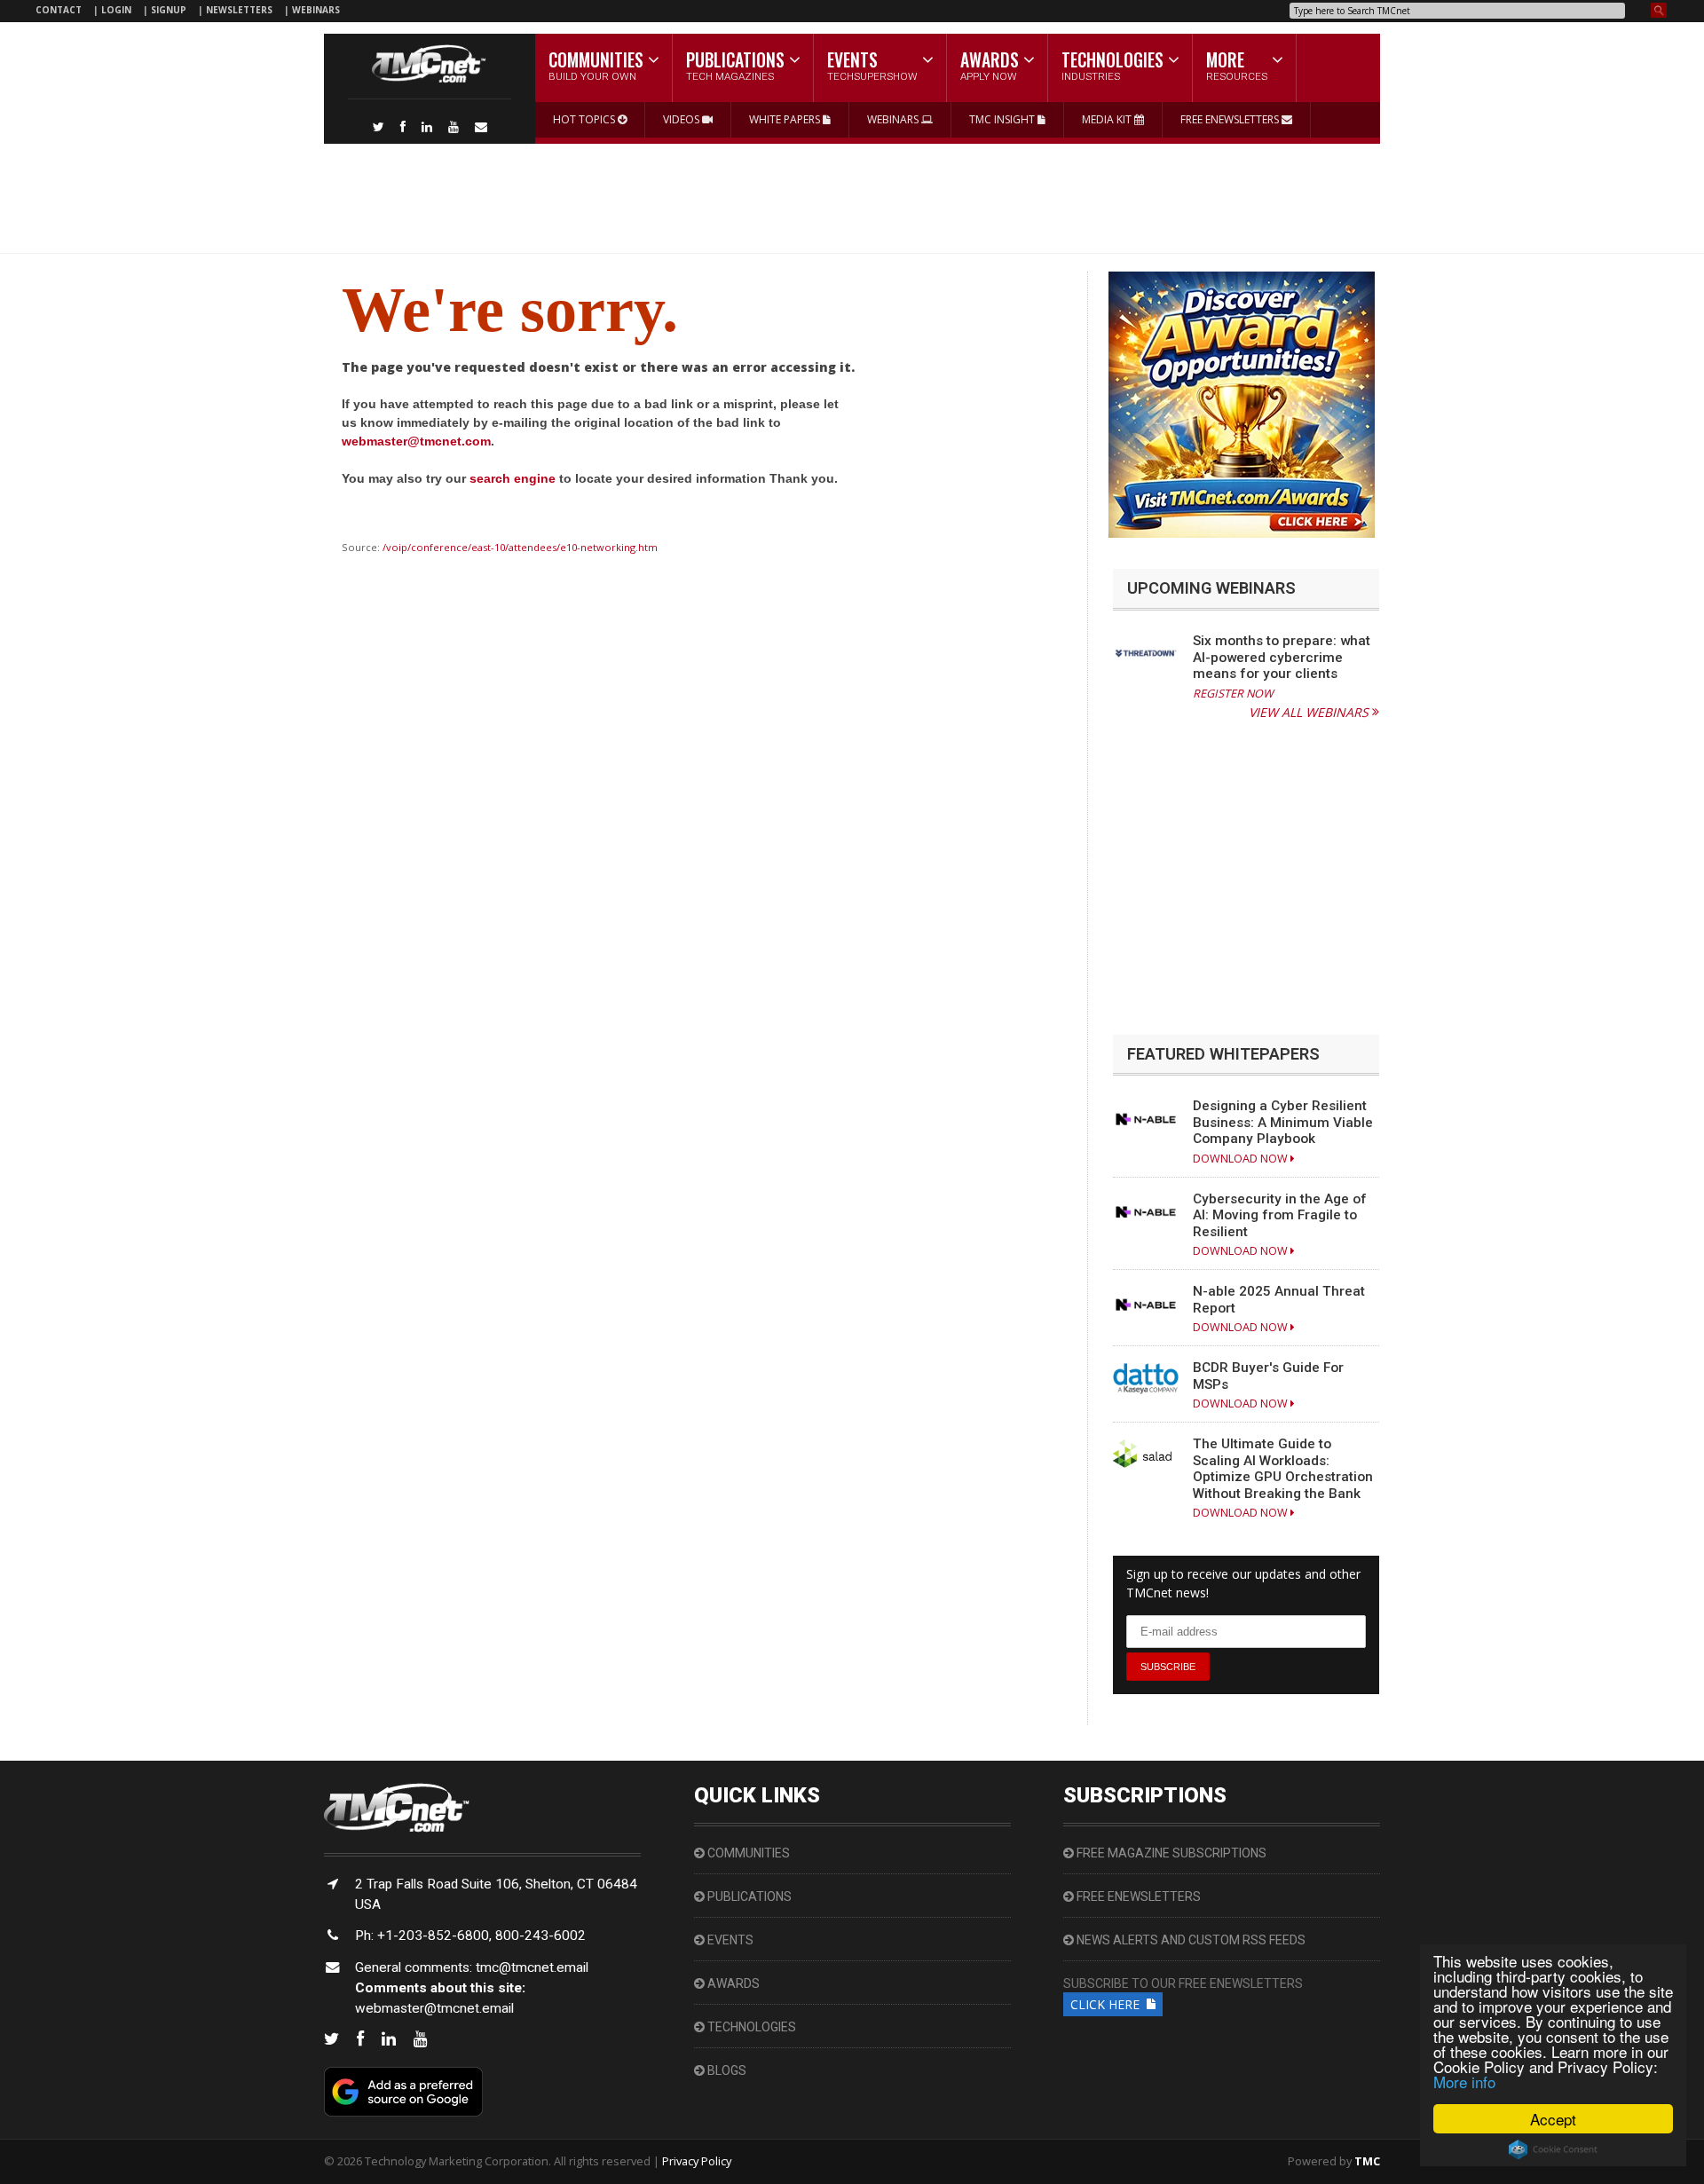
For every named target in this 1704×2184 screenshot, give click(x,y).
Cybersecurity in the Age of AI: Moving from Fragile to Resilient (1280, 1215)
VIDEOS (682, 119)
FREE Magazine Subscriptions (1170, 1853)
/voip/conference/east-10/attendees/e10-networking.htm (520, 547)
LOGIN (118, 10)
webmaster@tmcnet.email (434, 2008)
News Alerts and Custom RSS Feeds (1190, 1940)
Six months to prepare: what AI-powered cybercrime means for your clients (1282, 657)
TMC (1367, 2161)
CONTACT (59, 10)
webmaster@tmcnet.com (416, 441)
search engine (513, 478)
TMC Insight (1003, 119)
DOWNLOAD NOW (1242, 1159)
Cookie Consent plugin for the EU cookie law (1553, 2149)
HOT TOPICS (585, 119)
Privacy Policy (697, 2161)
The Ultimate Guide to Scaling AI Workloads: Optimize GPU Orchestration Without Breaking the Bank (1283, 1468)
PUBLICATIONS (748, 1896)
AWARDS (732, 1983)
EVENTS (729, 1940)
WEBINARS (316, 10)
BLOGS (726, 2070)
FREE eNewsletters (1137, 1896)
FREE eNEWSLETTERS (1231, 119)
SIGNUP (169, 10)
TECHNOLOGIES (750, 2027)
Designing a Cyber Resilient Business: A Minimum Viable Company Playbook (1283, 1122)
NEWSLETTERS (241, 10)
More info (1464, 2082)
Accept (1553, 2119)
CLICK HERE (1108, 2004)
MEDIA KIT (1108, 119)
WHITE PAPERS (786, 119)
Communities (747, 1853)
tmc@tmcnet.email (532, 1967)
